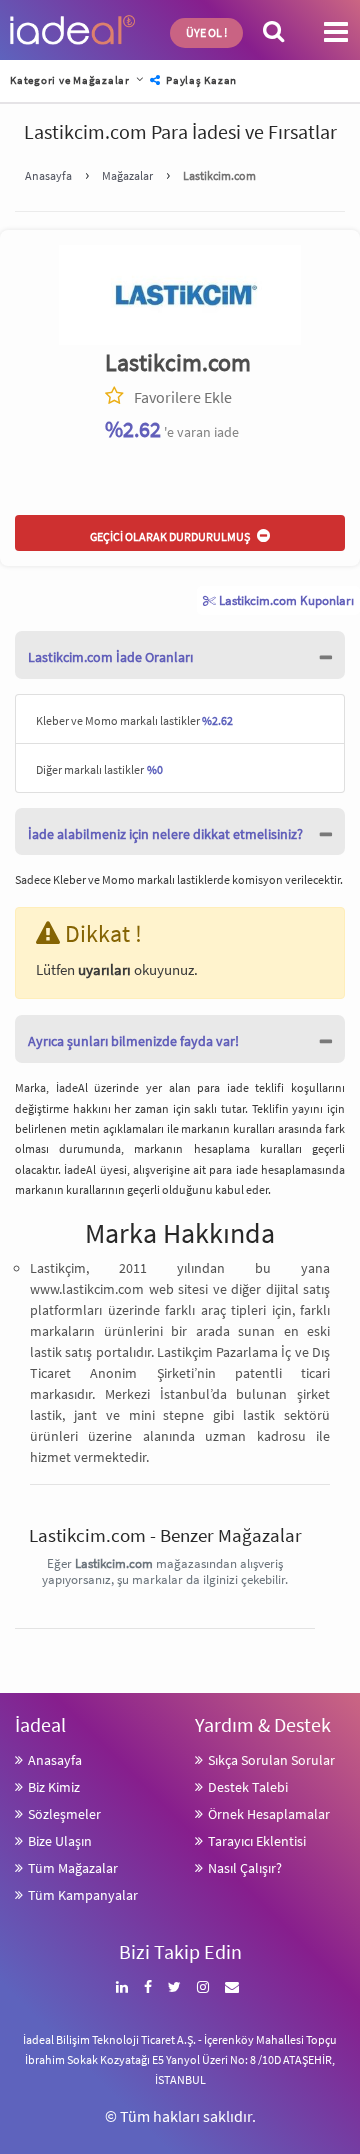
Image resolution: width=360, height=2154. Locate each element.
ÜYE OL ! (206, 32)
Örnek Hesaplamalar (269, 1814)
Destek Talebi (248, 1787)
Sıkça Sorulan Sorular (271, 1760)
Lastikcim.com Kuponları (285, 600)
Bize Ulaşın (60, 1841)
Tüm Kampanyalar (83, 1895)
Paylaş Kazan (200, 80)
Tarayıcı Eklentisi (257, 1841)
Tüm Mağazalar (73, 1868)
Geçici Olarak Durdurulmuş (171, 536)
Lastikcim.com (178, 362)
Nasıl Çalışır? (245, 1868)
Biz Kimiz (54, 1787)
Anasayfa (55, 1760)
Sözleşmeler (64, 1814)
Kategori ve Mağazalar (70, 80)
